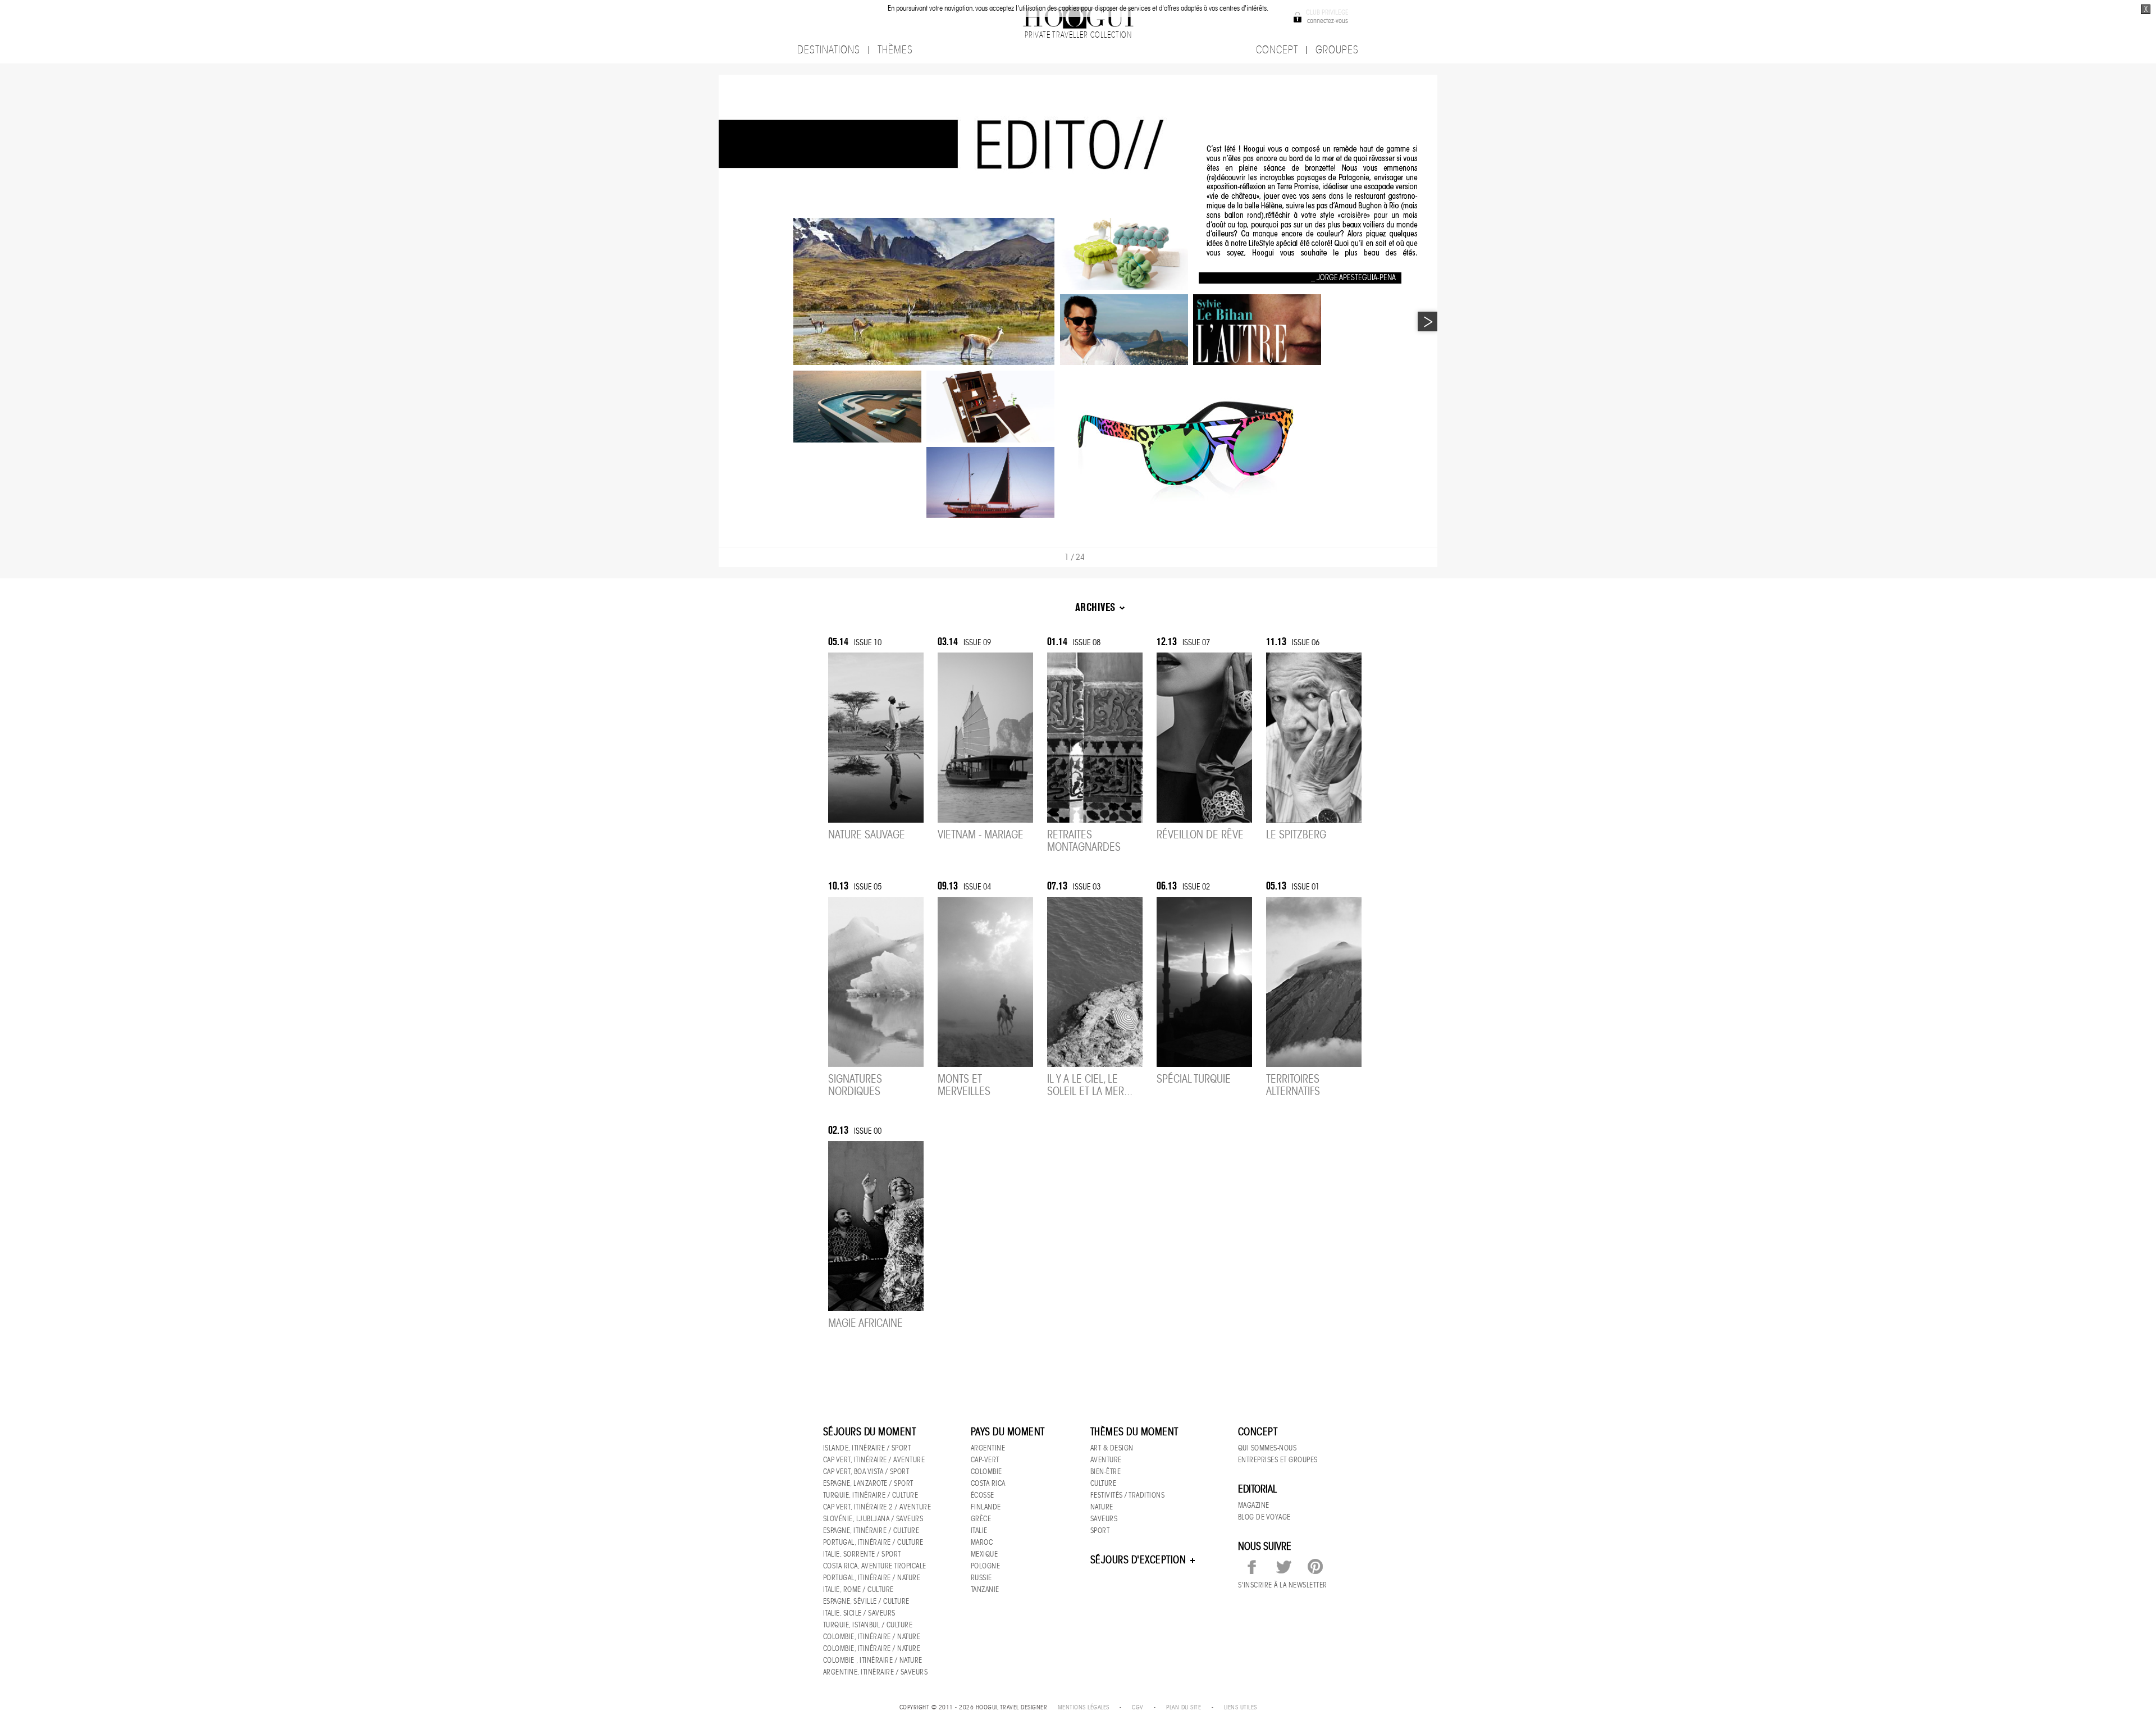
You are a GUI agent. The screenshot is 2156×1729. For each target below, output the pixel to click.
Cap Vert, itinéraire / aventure (874, 1460)
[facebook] (1252, 1567)
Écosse (983, 1495)
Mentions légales (1084, 1707)
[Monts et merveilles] (985, 984)
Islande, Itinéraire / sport (867, 1448)
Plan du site (1184, 1707)
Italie (979, 1530)
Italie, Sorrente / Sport (862, 1554)
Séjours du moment (870, 1432)
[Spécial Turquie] (1204, 984)
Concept (1258, 1432)
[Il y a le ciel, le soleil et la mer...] (1095, 984)
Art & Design (1112, 1448)
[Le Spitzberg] (1314, 740)
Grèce (981, 1519)
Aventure (1106, 1460)
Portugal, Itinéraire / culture (873, 1542)
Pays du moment (1008, 1432)
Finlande (986, 1507)
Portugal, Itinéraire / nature (872, 1578)
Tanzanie (985, 1589)
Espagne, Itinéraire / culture (871, 1530)
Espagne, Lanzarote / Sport (868, 1483)
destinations (829, 50)
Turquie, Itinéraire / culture (871, 1495)
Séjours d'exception (1139, 1560)
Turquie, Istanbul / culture (868, 1625)
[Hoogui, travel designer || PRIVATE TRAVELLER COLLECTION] (1078, 17)
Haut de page (1317, 1377)
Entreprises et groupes (1278, 1460)
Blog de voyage (1264, 1517)
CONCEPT (1277, 50)
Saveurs (1104, 1519)
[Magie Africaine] (876, 1228)
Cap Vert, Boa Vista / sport (866, 1472)
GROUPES (1337, 50)
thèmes (895, 50)
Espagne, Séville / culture (866, 1601)
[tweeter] (1283, 1567)
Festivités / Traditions (1128, 1495)
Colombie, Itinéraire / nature (872, 1637)
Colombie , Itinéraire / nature (873, 1660)
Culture (1104, 1483)
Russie (981, 1578)
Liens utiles (1241, 1707)
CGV (1138, 1707)
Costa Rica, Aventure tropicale (875, 1566)
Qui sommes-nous (1267, 1448)
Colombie (986, 1472)
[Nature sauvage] (876, 740)
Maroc (982, 1542)
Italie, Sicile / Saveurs (859, 1613)
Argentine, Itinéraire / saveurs (876, 1672)
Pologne (986, 1566)
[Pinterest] (1315, 1567)
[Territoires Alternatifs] (1314, 984)
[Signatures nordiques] (876, 984)
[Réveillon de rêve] (1204, 740)
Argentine (988, 1448)
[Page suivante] (1428, 321)
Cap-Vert (985, 1460)
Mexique (985, 1554)
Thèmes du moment (1134, 1432)
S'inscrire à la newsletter (1283, 1585)
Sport (1100, 1530)
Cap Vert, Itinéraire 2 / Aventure (877, 1507)
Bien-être (1106, 1472)
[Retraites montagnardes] (1095, 740)
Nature (1102, 1507)
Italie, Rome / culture (858, 1589)
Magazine (1254, 1505)
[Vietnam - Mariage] (985, 740)
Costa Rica (988, 1483)
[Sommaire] (727, 557)
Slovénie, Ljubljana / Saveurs (873, 1519)
